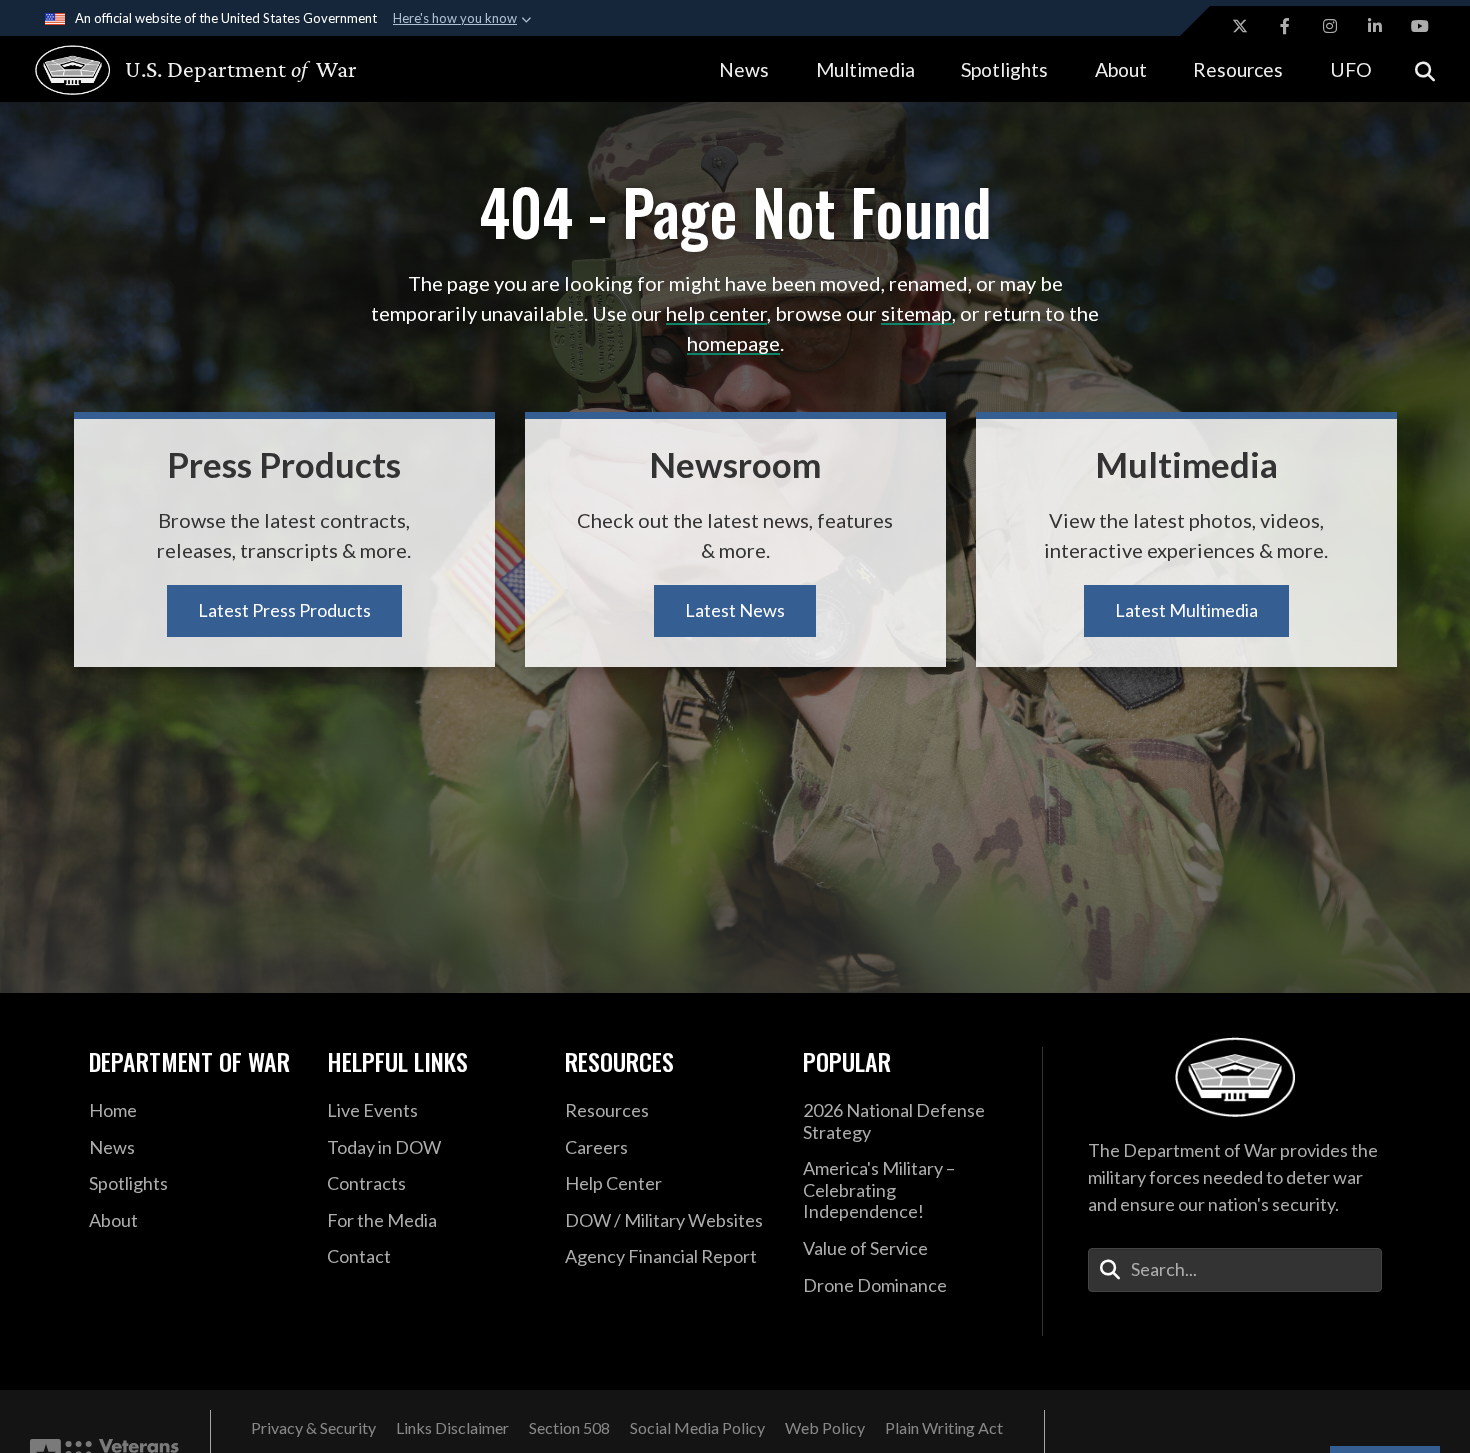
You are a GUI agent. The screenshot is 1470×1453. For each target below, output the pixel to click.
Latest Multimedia (1186, 610)
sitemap (916, 313)
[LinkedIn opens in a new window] (1375, 26)
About (1121, 69)
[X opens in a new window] (1240, 26)
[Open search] (1425, 69)
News (744, 69)
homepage (733, 343)
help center (716, 313)
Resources (1238, 69)
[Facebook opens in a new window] (1285, 26)
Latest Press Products (284, 610)
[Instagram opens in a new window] (1330, 26)
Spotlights (1004, 69)
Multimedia (865, 69)
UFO (1351, 69)
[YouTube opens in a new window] (1420, 26)
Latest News (735, 610)
